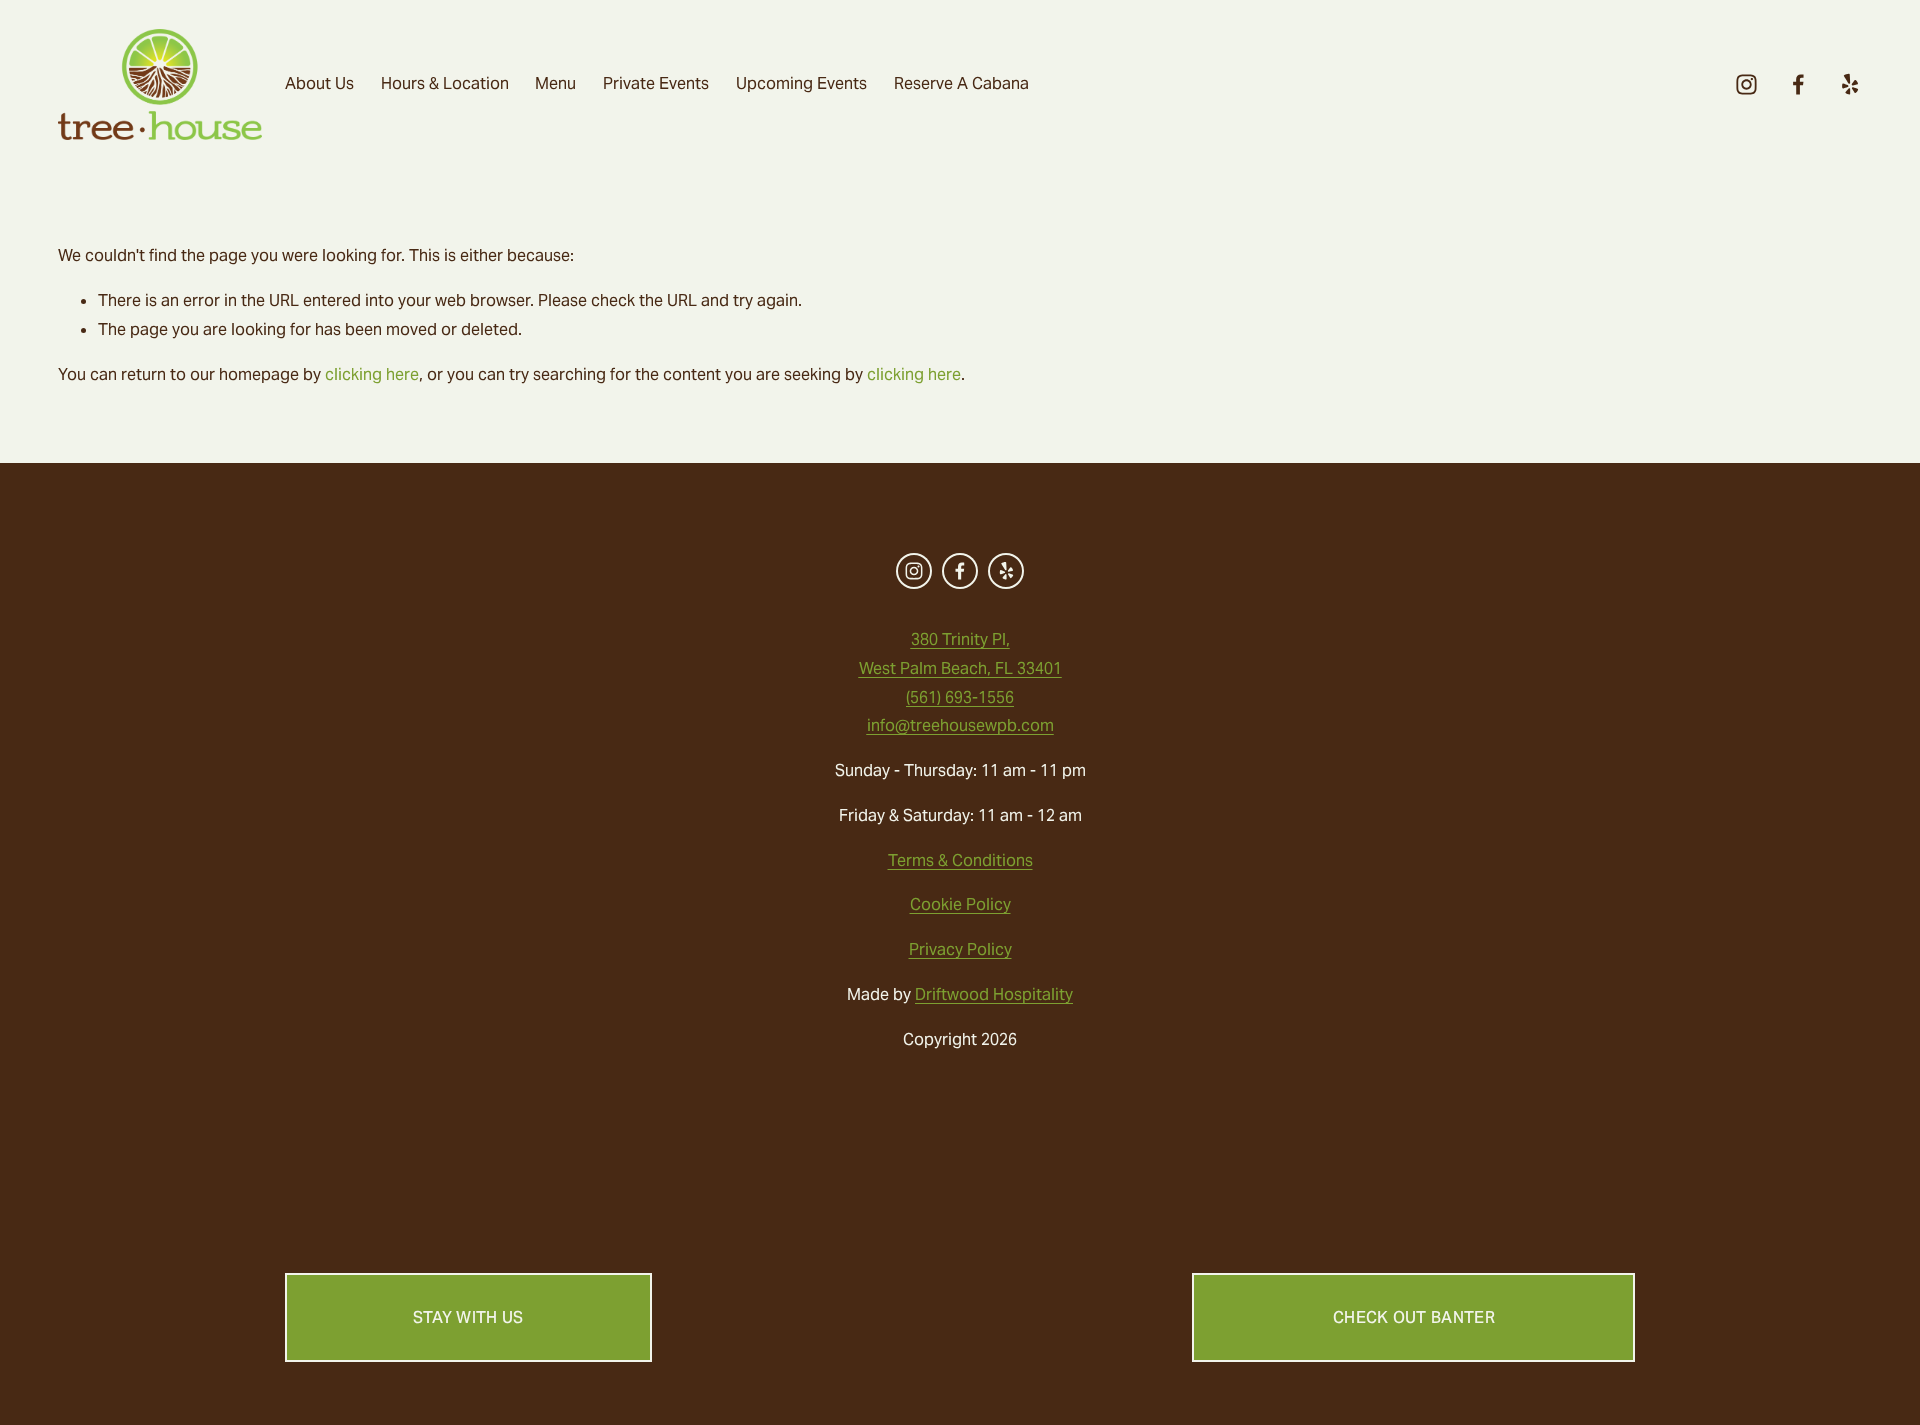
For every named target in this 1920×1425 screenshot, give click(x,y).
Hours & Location (445, 83)
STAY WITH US (468, 1317)
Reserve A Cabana (961, 83)
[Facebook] (1798, 84)
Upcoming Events (801, 83)
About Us (319, 83)
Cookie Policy (960, 904)
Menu (555, 83)
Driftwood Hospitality (994, 994)
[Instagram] (1746, 84)
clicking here (372, 374)
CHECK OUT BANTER (1414, 1317)
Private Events (656, 83)
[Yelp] (1849, 84)
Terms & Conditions (960, 860)
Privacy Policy (960, 949)
